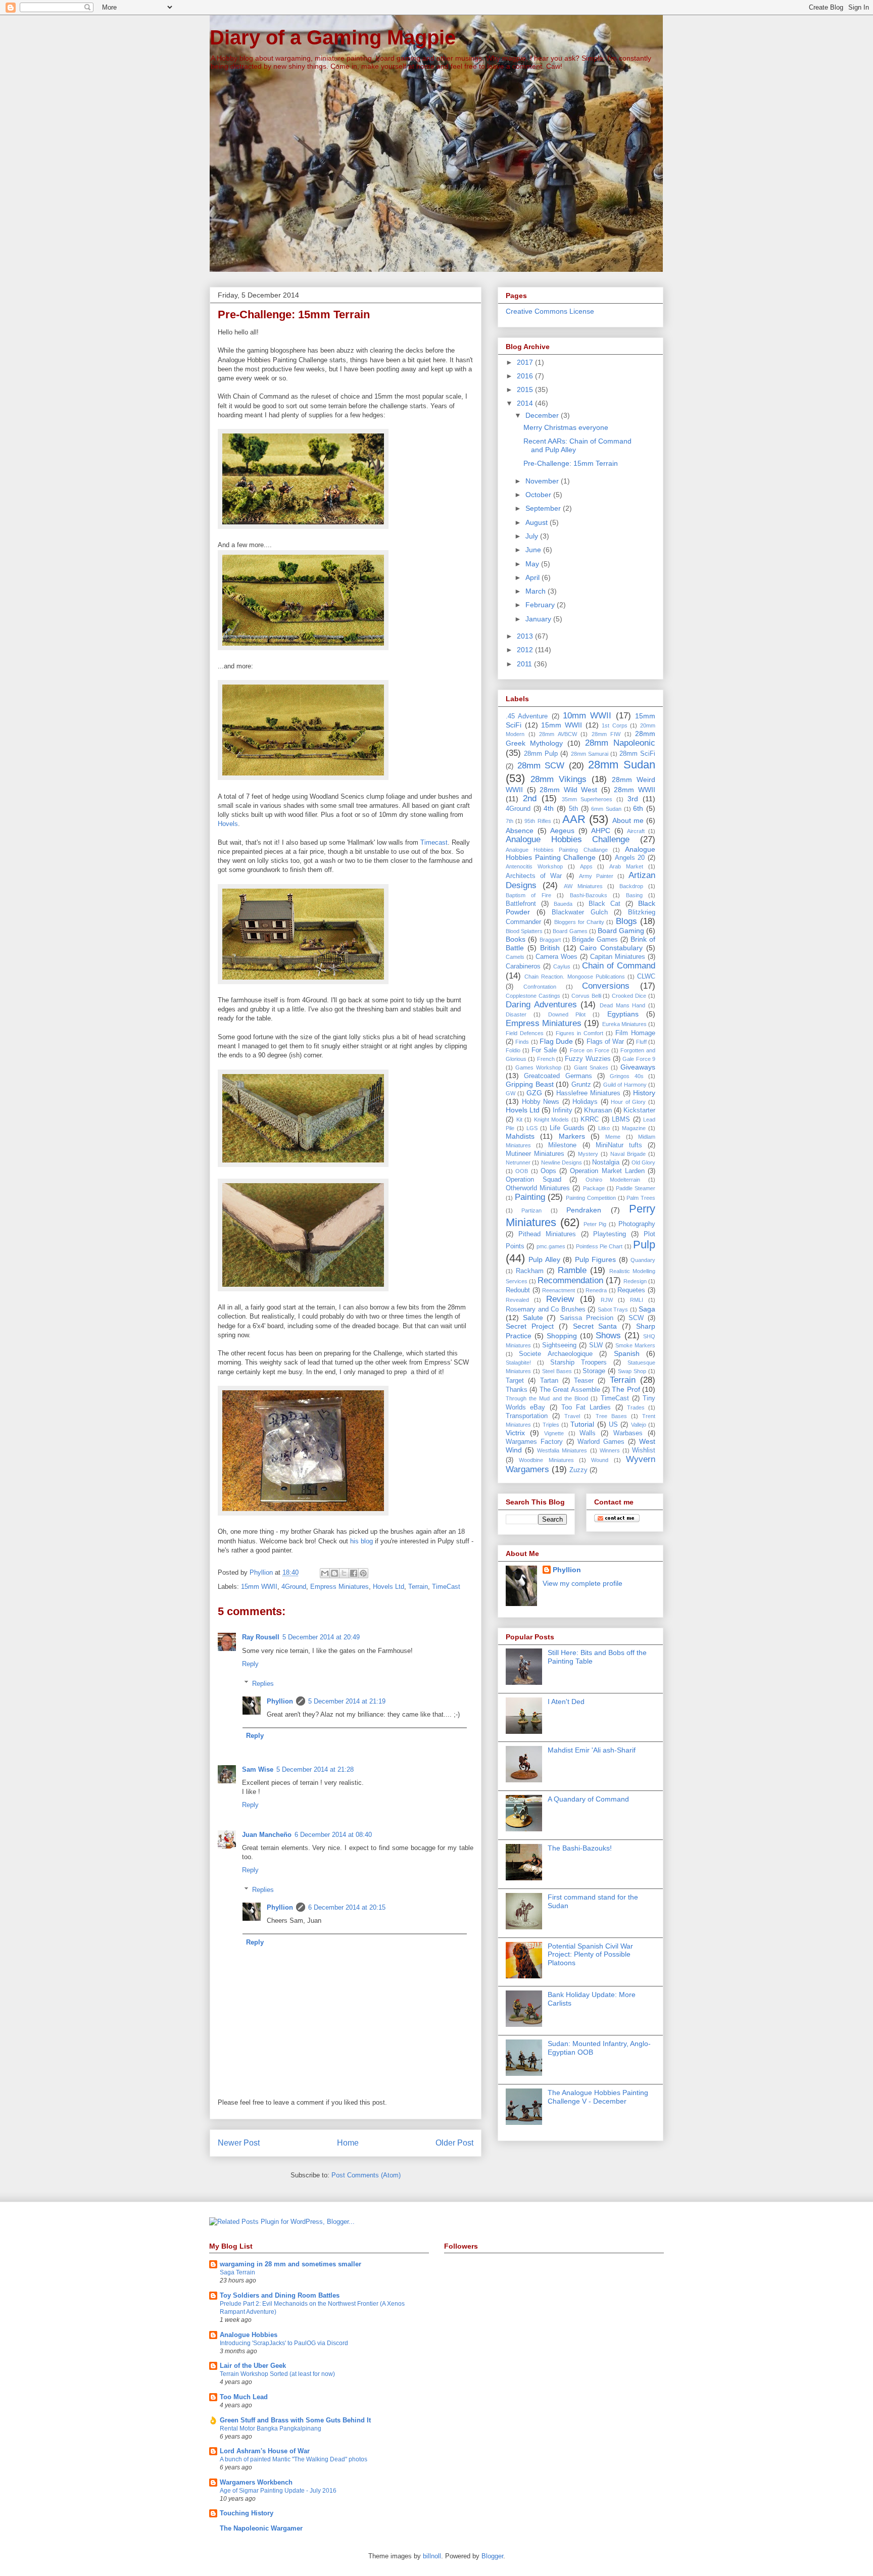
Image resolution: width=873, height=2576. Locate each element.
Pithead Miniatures (547, 1234)
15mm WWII (259, 1587)
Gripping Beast (530, 1084)
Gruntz (581, 1085)
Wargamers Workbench (256, 2482)
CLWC (646, 977)
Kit (519, 1120)
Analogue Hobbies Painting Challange (557, 850)
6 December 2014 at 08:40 (333, 1835)
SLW (596, 1345)
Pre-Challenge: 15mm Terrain (571, 463)
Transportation (527, 1416)
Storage (594, 1371)
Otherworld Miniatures (538, 1188)
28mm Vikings (559, 779)
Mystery (588, 1154)
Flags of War (605, 1042)
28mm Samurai (590, 754)
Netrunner (518, 1162)
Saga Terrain (237, 2272)
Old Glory (643, 1162)
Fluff (641, 1042)
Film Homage (635, 1033)
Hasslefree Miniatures (588, 1093)
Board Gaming (621, 931)
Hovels (228, 824)
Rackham (530, 1271)
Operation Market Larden (607, 1171)
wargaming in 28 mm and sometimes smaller (290, 2264)
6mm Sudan (606, 809)
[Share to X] (344, 1573)
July (533, 536)
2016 (526, 376)
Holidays (585, 1102)
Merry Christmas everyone (566, 427)
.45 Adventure (527, 716)
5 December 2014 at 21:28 (315, 1769)
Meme (613, 1137)
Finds (522, 1042)
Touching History (247, 2513)
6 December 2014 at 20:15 (347, 1907)
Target (515, 1381)
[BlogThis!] (334, 1573)
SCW (636, 1318)
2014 (526, 403)
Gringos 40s (626, 1076)
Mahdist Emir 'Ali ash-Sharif (592, 1750)
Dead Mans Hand (622, 1005)
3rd (633, 799)
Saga (647, 1309)
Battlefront (521, 904)
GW (511, 1093)
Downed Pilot (567, 1014)
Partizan (531, 1210)
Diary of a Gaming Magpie (333, 37)
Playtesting (610, 1234)
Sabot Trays (613, 1309)
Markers (572, 1136)
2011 (525, 664)
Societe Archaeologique (555, 1354)
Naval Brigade (628, 1154)
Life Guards (567, 1128)
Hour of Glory (628, 1102)
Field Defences (525, 1033)
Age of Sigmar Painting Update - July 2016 (278, 2491)
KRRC (590, 1120)
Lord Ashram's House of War (265, 2451)
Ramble (572, 1270)
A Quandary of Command (588, 1799)
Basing (634, 895)
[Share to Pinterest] (363, 1573)
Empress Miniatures (339, 1587)
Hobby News (541, 1102)
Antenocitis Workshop (534, 866)
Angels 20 (630, 858)
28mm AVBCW (558, 734)
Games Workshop (538, 1067)
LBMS (621, 1120)
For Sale (544, 1050)
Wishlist (644, 1450)
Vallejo (639, 1425)
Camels (515, 957)
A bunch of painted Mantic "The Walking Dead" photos (294, 2459)
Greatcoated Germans (558, 1076)
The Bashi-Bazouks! (580, 1848)
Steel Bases (557, 1371)
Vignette (554, 1433)
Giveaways (638, 1067)
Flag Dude (556, 1041)
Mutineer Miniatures (535, 1154)
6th (638, 808)
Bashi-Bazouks (589, 895)
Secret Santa (595, 1326)
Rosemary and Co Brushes (546, 1309)
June (534, 550)
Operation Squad (533, 1180)
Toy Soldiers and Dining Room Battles (280, 2295)
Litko (604, 1128)
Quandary (643, 1260)
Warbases (628, 1433)
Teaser (584, 1381)
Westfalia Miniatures (562, 1450)
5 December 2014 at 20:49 (321, 1637)
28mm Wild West (568, 790)
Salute (533, 1318)
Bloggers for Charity (579, 922)
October (539, 495)
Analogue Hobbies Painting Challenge (580, 854)
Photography (637, 1224)
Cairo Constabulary (611, 948)
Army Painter (596, 876)
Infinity (563, 1110)
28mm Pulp (541, 754)
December (543, 415)
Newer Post (239, 2143)
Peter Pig (595, 1224)
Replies (263, 1683)
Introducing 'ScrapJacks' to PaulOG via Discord (284, 2343)
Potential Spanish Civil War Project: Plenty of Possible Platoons (590, 1955)
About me (628, 820)
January (539, 619)
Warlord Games (601, 1442)
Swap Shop (632, 1371)
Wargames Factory (534, 1442)
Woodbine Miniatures (546, 1460)
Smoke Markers (635, 1345)
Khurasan (598, 1110)
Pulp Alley (544, 1259)
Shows (608, 1335)
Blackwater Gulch (580, 912)
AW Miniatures (583, 886)
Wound (600, 1460)
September (544, 508)
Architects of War (534, 876)
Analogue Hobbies (249, 2335)
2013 (526, 636)
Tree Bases (611, 1416)
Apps (586, 866)
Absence (520, 831)
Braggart (550, 940)
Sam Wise (258, 1769)
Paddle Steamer (636, 1188)
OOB (522, 1171)
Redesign (635, 1281)
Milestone (562, 1145)
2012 (526, 650)
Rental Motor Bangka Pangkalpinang (271, 2428)
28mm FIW (606, 734)
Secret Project (530, 1326)
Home (348, 2143)
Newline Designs (562, 1162)
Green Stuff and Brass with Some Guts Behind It (295, 2420)
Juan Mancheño (267, 1835)
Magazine (634, 1128)
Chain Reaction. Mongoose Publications (575, 977)
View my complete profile (583, 1583)
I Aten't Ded (566, 1702)
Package (594, 1188)
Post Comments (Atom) (366, 2175)
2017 (526, 362)
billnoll (432, 2556)
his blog (361, 1541)
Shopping (562, 1336)
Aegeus (562, 831)
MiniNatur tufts (619, 1145)
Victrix (515, 1433)
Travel (572, 1416)
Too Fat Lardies (586, 1407)
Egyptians (623, 1014)
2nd (530, 798)
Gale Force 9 (639, 1059)
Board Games (570, 931)
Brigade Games (595, 940)
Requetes (631, 1290)
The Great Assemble (570, 1390)
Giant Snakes (591, 1067)
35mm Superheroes (587, 799)
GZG (534, 1093)
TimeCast (446, 1587)
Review (560, 1299)
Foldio (513, 1050)
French (546, 1059)
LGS (532, 1128)
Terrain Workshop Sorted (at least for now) (277, 2374)
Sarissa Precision (587, 1318)
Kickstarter (639, 1110)
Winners (610, 1450)
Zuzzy (578, 1470)
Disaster (516, 1014)
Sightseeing (559, 1345)
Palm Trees (641, 1198)
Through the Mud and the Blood (547, 1398)
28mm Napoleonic (620, 743)
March (537, 591)
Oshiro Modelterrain (613, 1180)
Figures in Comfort (579, 1033)
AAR (574, 819)
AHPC (601, 831)
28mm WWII (635, 790)
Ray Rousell (261, 1637)
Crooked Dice (629, 996)
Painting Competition (591, 1198)
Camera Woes (556, 957)
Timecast (434, 842)
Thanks (517, 1390)
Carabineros (523, 966)
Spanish (627, 1353)
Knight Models (552, 1120)
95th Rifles (538, 821)
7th (510, 821)
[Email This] (325, 1573)
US (613, 1425)
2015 (526, 390)
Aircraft (636, 831)
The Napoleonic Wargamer (261, 2528)
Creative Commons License (550, 311)
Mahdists (520, 1136)
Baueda (563, 904)
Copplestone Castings (533, 996)
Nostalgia (606, 1162)
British (550, 948)
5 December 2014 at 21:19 (347, 1701)
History (644, 1093)
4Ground (294, 1587)
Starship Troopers (578, 1363)
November (543, 481)
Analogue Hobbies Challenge (568, 839)
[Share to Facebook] (354, 1573)
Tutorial (582, 1424)
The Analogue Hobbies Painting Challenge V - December (598, 2097)
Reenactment (559, 1290)
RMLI (637, 1300)
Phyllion (280, 1701)
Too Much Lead (244, 2397)
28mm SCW (541, 766)
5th (573, 809)
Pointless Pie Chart (599, 1246)
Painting (530, 1197)
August (538, 522)
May (533, 564)
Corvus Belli (586, 996)
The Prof (626, 1389)
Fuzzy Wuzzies (588, 1059)
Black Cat (604, 904)
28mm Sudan (622, 765)
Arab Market (626, 866)
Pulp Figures (595, 1259)
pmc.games (551, 1246)
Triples (551, 1425)
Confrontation (540, 987)
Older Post (454, 2143)
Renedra (596, 1290)
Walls (588, 1433)
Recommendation (570, 1280)
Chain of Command (619, 966)
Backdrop (631, 886)
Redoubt (518, 1290)
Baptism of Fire (528, 895)
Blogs (626, 921)
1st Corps (615, 725)
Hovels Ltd (389, 1587)
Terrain (418, 1587)
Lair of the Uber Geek (253, 2366)
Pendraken (584, 1210)
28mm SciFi (637, 754)
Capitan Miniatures (618, 957)
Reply (250, 1664)
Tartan (549, 1381)
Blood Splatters (524, 931)
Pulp (644, 1245)
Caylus (562, 966)
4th (549, 808)
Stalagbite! (518, 1363)
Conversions (606, 986)
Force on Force (590, 1050)
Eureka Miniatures (624, 1024)
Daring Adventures (541, 1005)
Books (516, 939)
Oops (548, 1171)
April (533, 577)
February (541, 605)
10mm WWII (587, 716)
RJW (607, 1300)
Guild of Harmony (625, 1085)
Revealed (517, 1300)
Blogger (492, 2556)
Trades (636, 1407)
